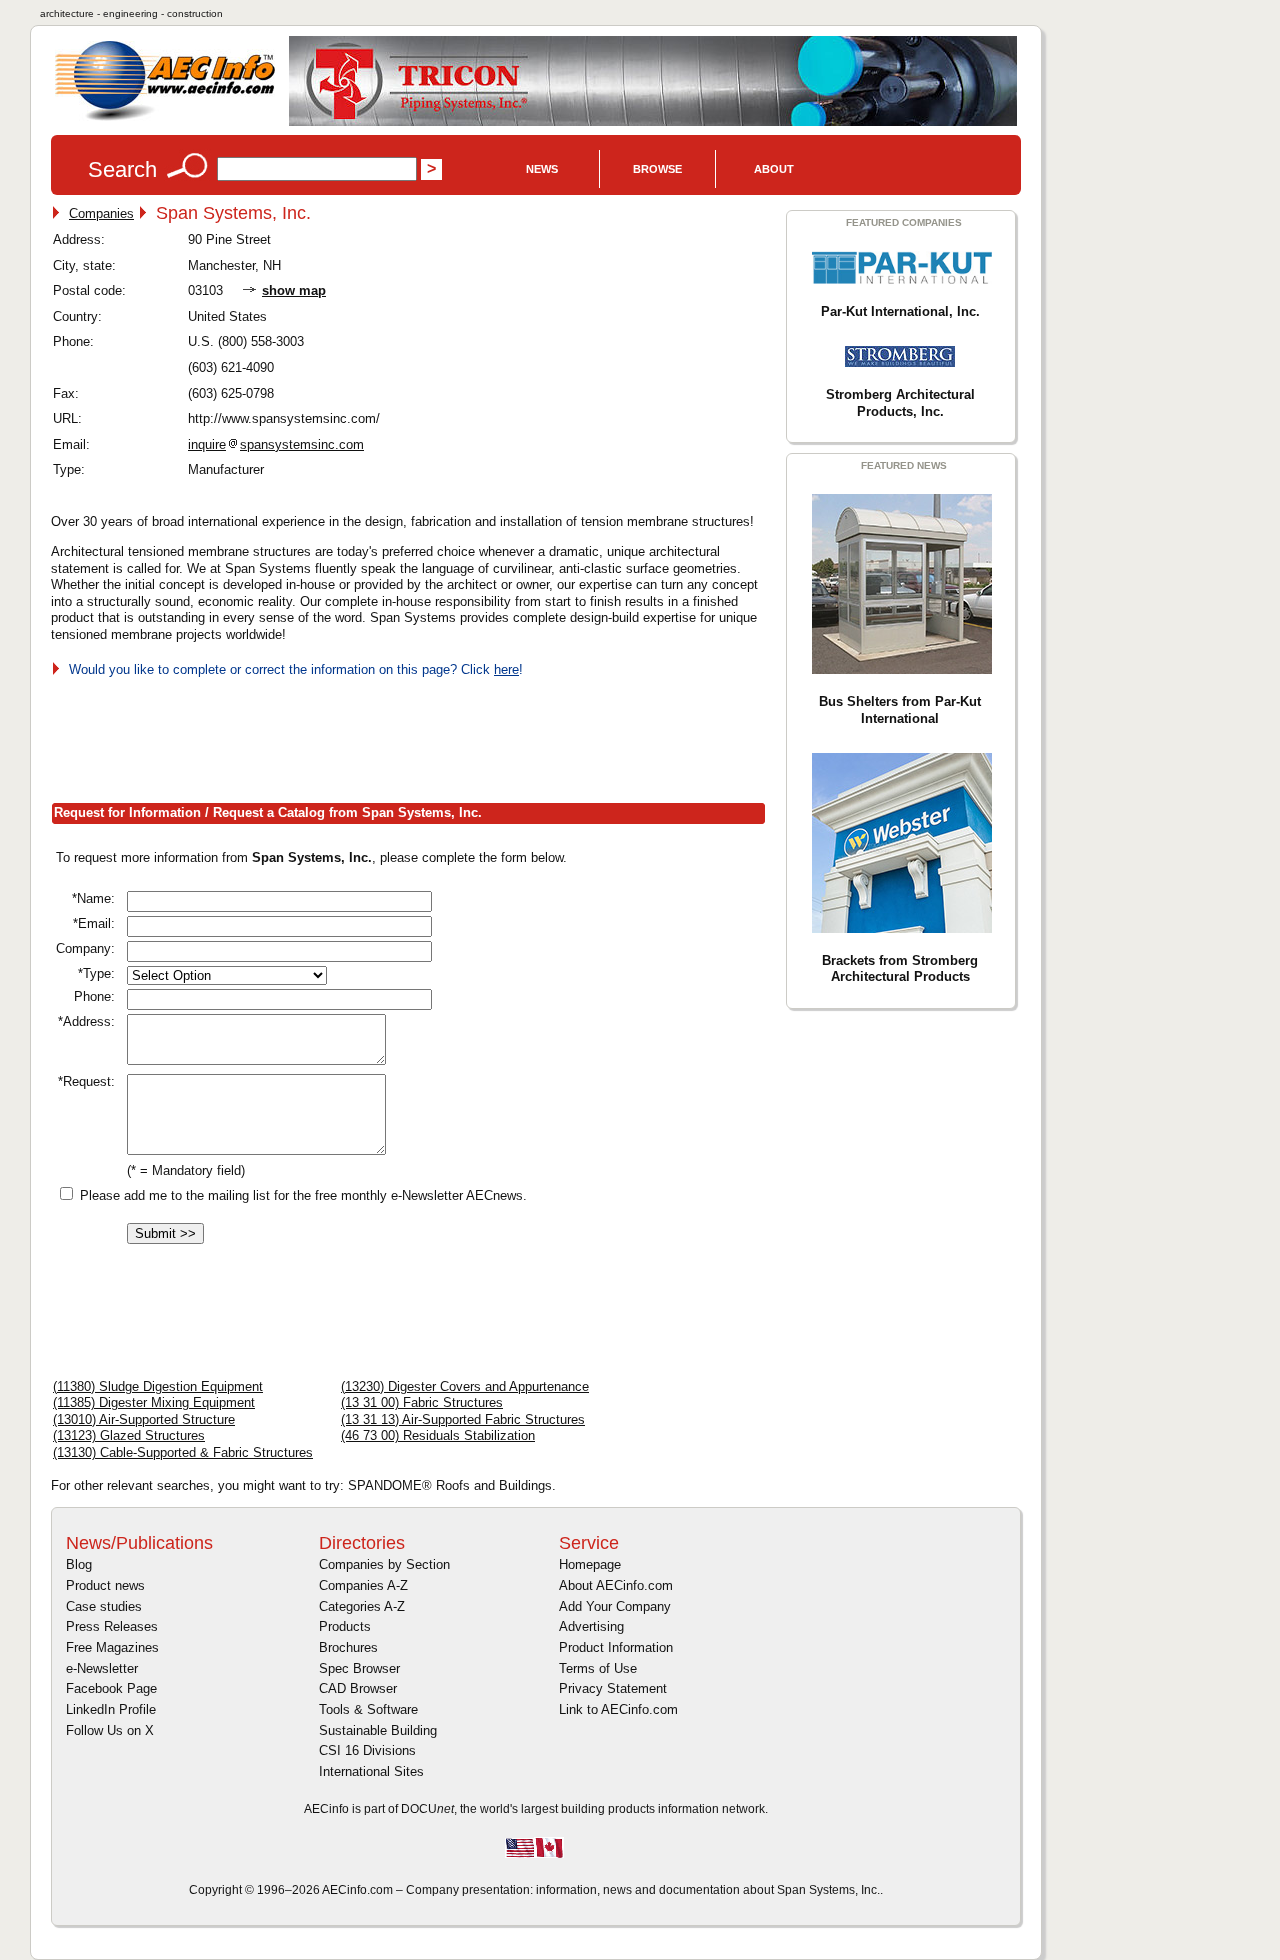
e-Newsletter (102, 1668)
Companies (101, 213)
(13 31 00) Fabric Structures (422, 1402)
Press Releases (112, 1626)
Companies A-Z (363, 1585)
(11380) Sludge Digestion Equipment (158, 1386)
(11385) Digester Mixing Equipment (154, 1402)
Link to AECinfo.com (618, 1709)
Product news (105, 1585)
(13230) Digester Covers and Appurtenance (465, 1386)
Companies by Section (384, 1564)
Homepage (590, 1564)
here (506, 669)
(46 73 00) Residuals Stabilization (438, 1435)
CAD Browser (358, 1688)
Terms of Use (598, 1668)
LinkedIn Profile (111, 1709)
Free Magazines (112, 1647)
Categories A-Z (362, 1606)
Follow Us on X (110, 1730)
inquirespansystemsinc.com (276, 444)
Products (345, 1626)
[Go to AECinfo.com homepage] (165, 118)
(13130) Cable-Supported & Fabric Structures (183, 1452)
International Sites (371, 1771)
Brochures (348, 1647)
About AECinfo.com (616, 1585)
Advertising (591, 1626)
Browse (657, 169)
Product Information (616, 1647)
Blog (79, 1564)
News (542, 169)
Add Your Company (615, 1606)
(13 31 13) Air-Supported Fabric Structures (463, 1419)
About (774, 169)
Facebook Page (111, 1688)
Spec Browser (359, 1668)
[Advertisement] (415, 736)
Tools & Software (368, 1709)
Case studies (104, 1606)
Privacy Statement (613, 1688)
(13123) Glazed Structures (129, 1435)
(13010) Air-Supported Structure (144, 1419)
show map (294, 290)
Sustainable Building (378, 1730)
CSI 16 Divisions (367, 1750)
